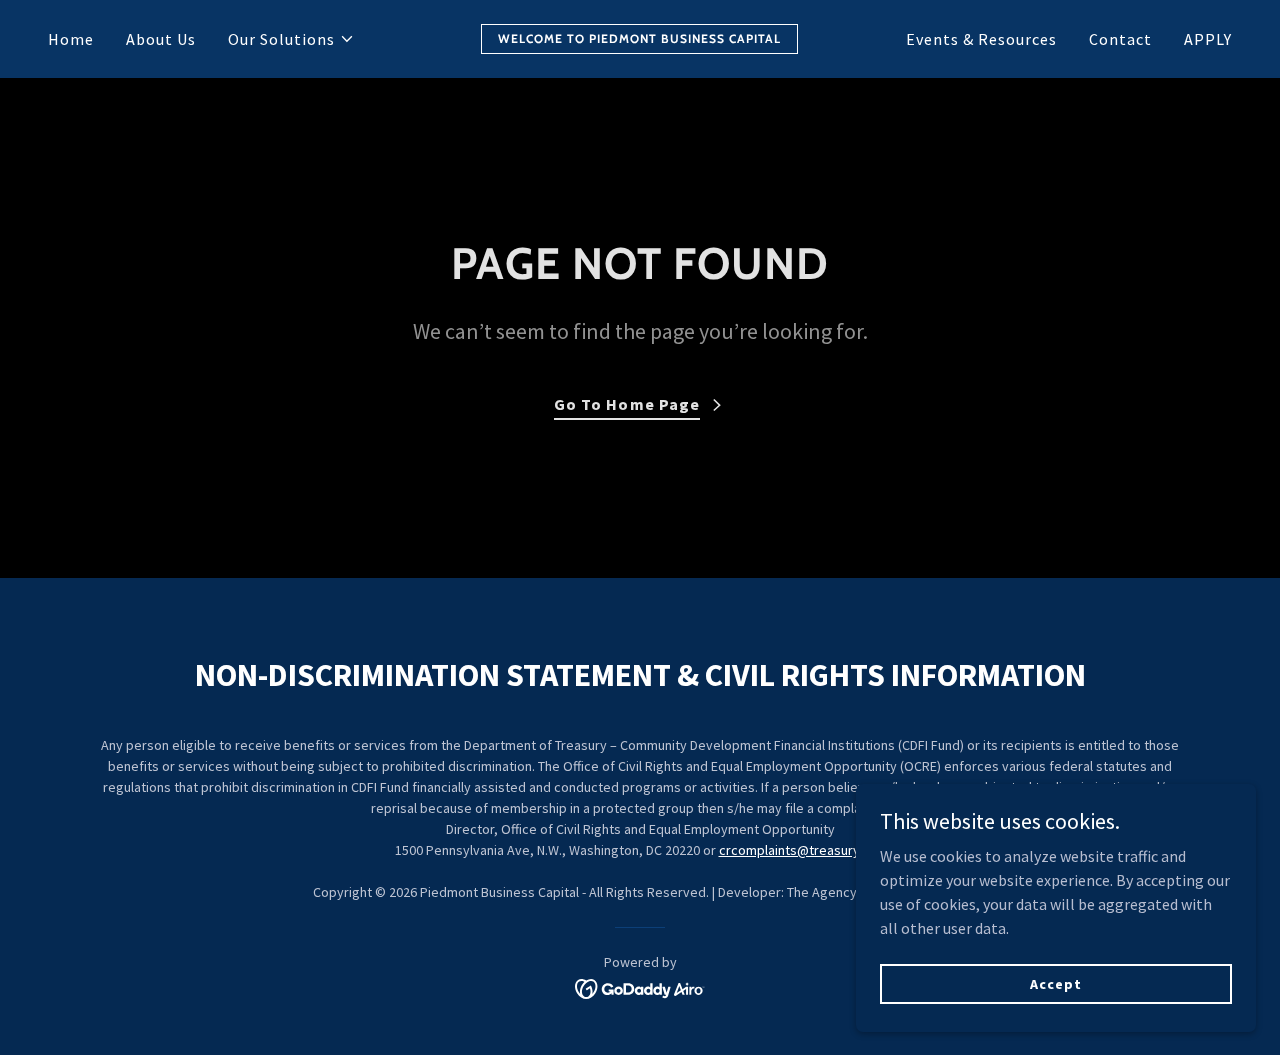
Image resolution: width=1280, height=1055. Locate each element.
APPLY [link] (1208, 39)
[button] (291, 39)
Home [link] (71, 39)
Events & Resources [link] (981, 39)
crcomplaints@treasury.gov (802, 850)
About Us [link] (161, 39)
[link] (640, 37)
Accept (1055, 983)
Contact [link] (1120, 39)
